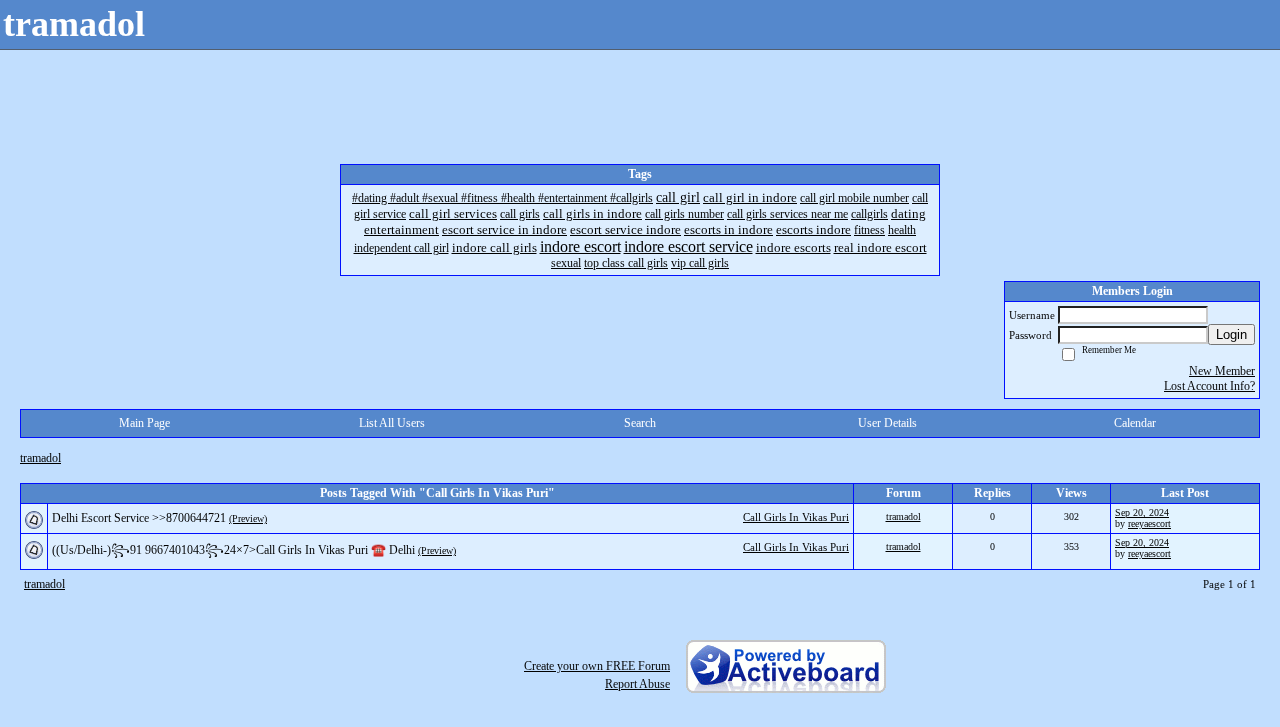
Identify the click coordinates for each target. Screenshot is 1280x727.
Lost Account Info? (1209, 386)
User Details (887, 423)
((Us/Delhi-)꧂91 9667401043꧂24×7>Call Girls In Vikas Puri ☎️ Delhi (233, 550)
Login (1231, 334)
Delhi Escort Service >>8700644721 (139, 518)
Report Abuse (637, 684)
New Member (1222, 371)
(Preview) (248, 518)
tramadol (40, 458)
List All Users (392, 423)
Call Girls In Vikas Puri (796, 517)
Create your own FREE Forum (597, 666)
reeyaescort (1149, 523)
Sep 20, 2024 (1142, 512)
